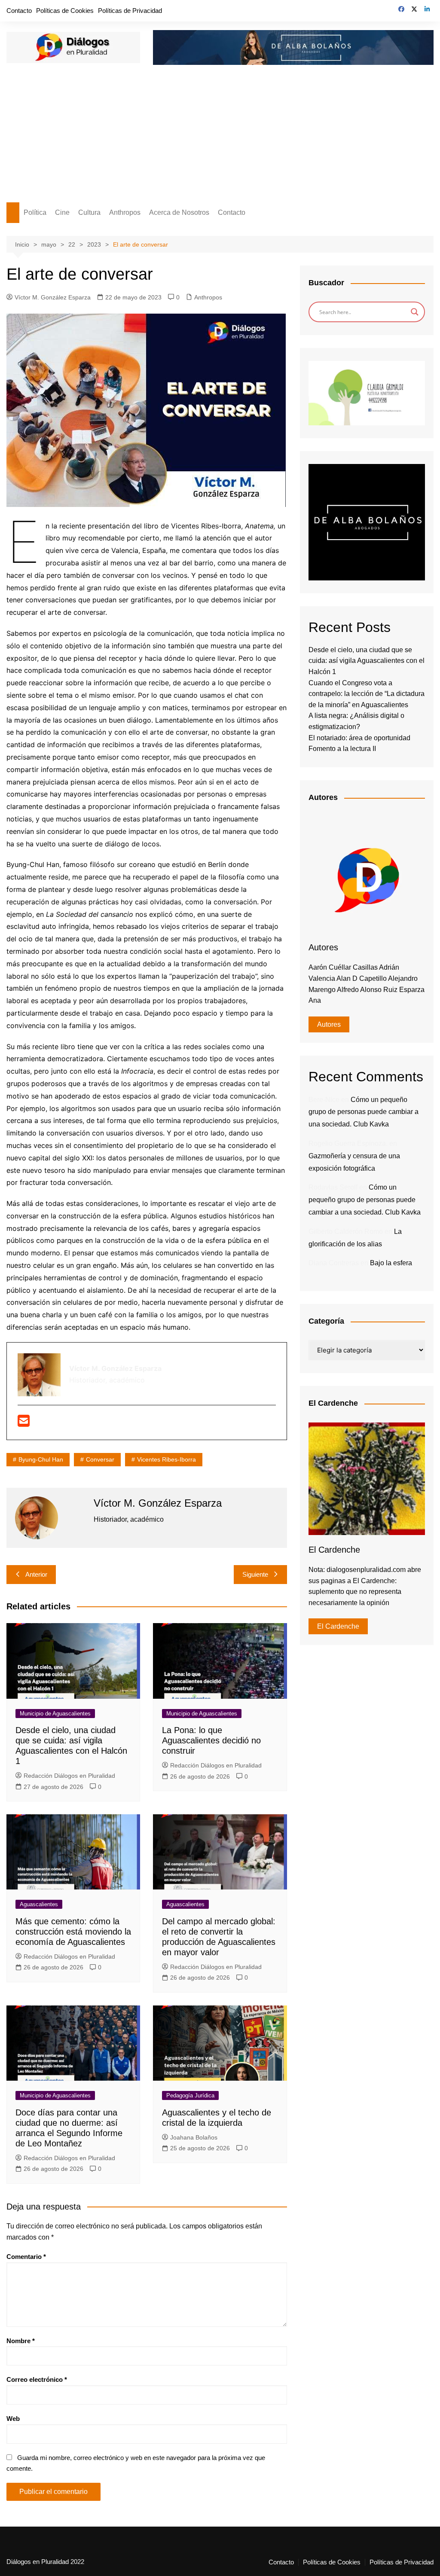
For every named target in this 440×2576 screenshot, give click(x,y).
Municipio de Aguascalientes (55, 1714)
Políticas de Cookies (65, 11)
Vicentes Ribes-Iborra (167, 1459)
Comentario (26, 2257)
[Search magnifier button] (415, 312)
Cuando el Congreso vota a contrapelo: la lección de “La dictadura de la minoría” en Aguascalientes (367, 694)
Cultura (89, 212)
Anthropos (125, 212)
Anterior (36, 1574)
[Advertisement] (220, 138)
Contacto (19, 11)
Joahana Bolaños (194, 2137)
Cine (62, 212)
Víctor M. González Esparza (53, 297)
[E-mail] (24, 1423)
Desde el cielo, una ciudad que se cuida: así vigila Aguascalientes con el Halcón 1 (367, 661)
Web (13, 2419)
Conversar (100, 1459)
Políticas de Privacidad (130, 11)
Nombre (21, 2341)
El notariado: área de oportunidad (359, 738)
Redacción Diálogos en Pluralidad (69, 1776)
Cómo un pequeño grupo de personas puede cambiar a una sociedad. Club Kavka (364, 1112)
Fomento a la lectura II (342, 749)
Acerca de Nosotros (179, 212)
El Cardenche (338, 1626)
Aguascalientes (39, 1904)
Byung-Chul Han (41, 1459)
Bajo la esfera (391, 1263)
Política (35, 212)
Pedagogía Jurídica (190, 2095)
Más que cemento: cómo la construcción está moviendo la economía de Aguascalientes (73, 1932)
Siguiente (255, 1574)
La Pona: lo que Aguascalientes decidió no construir (211, 1740)
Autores (329, 1024)
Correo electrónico (37, 2379)
